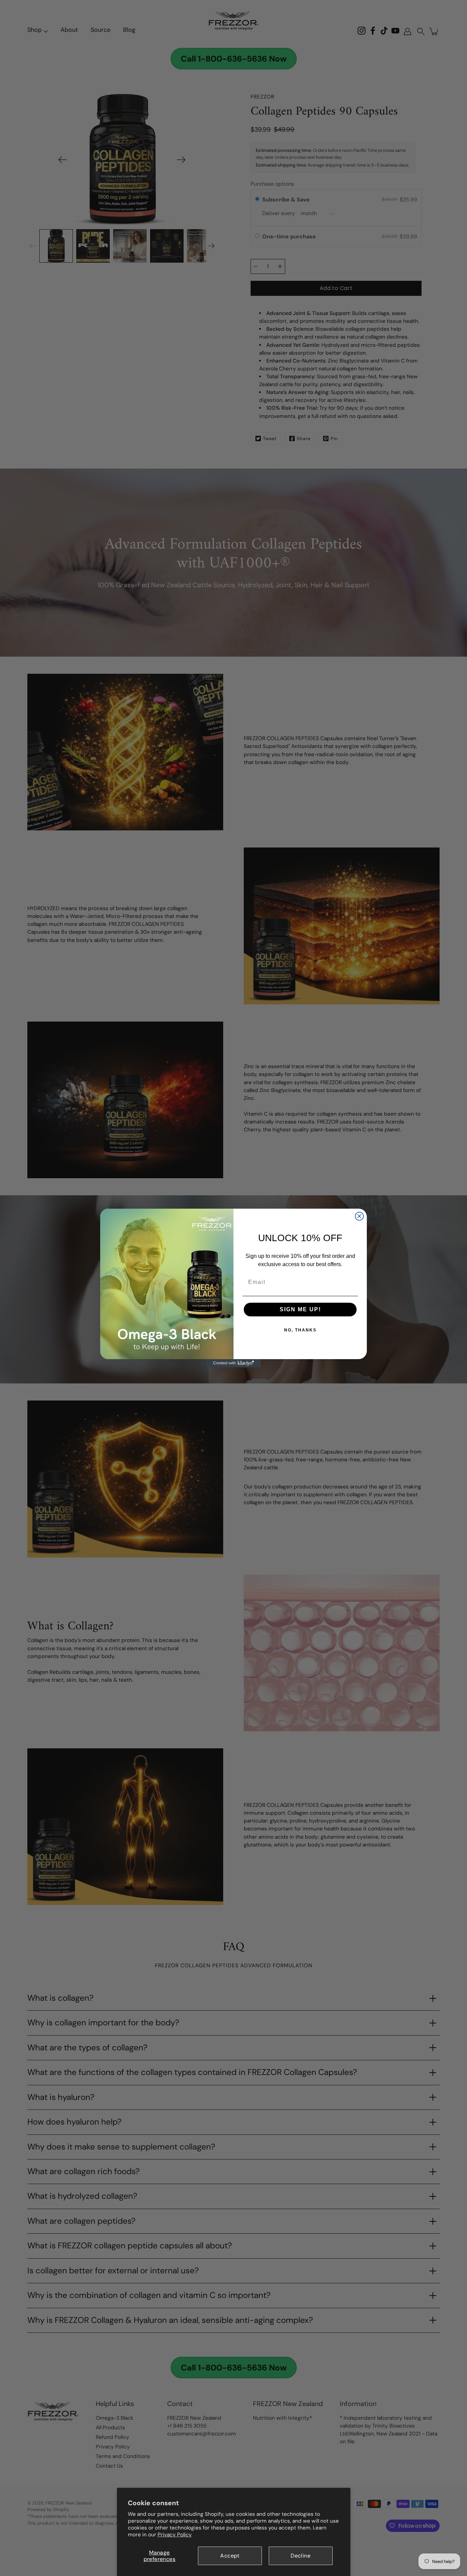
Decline (301, 2556)
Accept (230, 2556)
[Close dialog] (359, 1216)
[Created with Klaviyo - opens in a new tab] (233, 1363)
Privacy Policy (175, 2535)
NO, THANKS (300, 1330)
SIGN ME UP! (300, 1309)
